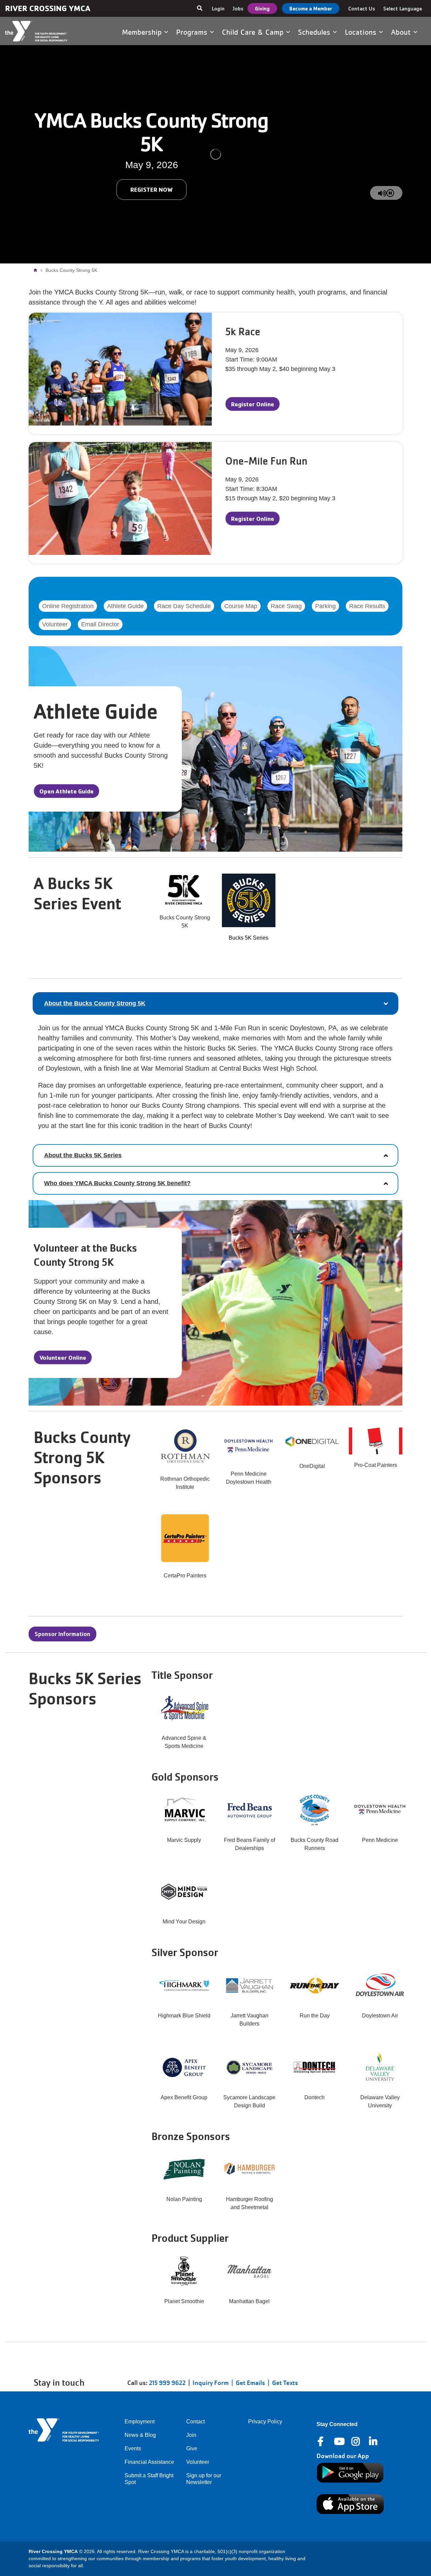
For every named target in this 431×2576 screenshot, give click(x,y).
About (402, 32)
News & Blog (140, 2435)
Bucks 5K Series (248, 938)
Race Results (367, 606)
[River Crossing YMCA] (44, 31)
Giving (262, 8)
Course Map (241, 606)
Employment (140, 2422)
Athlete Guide (125, 606)
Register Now (152, 189)
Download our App (343, 2456)
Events (133, 2448)
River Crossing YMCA (48, 8)
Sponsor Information (62, 1634)
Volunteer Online (63, 1357)
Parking (325, 606)
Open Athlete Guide (67, 791)
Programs (193, 32)
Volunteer (55, 624)
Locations (362, 32)
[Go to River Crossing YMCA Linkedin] (374, 2442)
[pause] (390, 193)
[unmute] (382, 193)
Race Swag (286, 606)
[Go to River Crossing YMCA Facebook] (321, 2442)
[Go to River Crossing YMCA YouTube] (339, 2442)
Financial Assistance (149, 2462)
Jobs (238, 8)
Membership (143, 32)
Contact (195, 2422)
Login (218, 8)
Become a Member (311, 8)
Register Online (253, 404)
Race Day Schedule (184, 606)
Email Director (100, 624)
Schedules (315, 32)
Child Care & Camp (254, 32)
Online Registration (68, 606)
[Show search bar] (200, 8)
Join (191, 2435)
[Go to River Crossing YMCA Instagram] (356, 2442)
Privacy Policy (265, 2422)
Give (192, 2448)
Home (37, 270)
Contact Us (362, 8)
